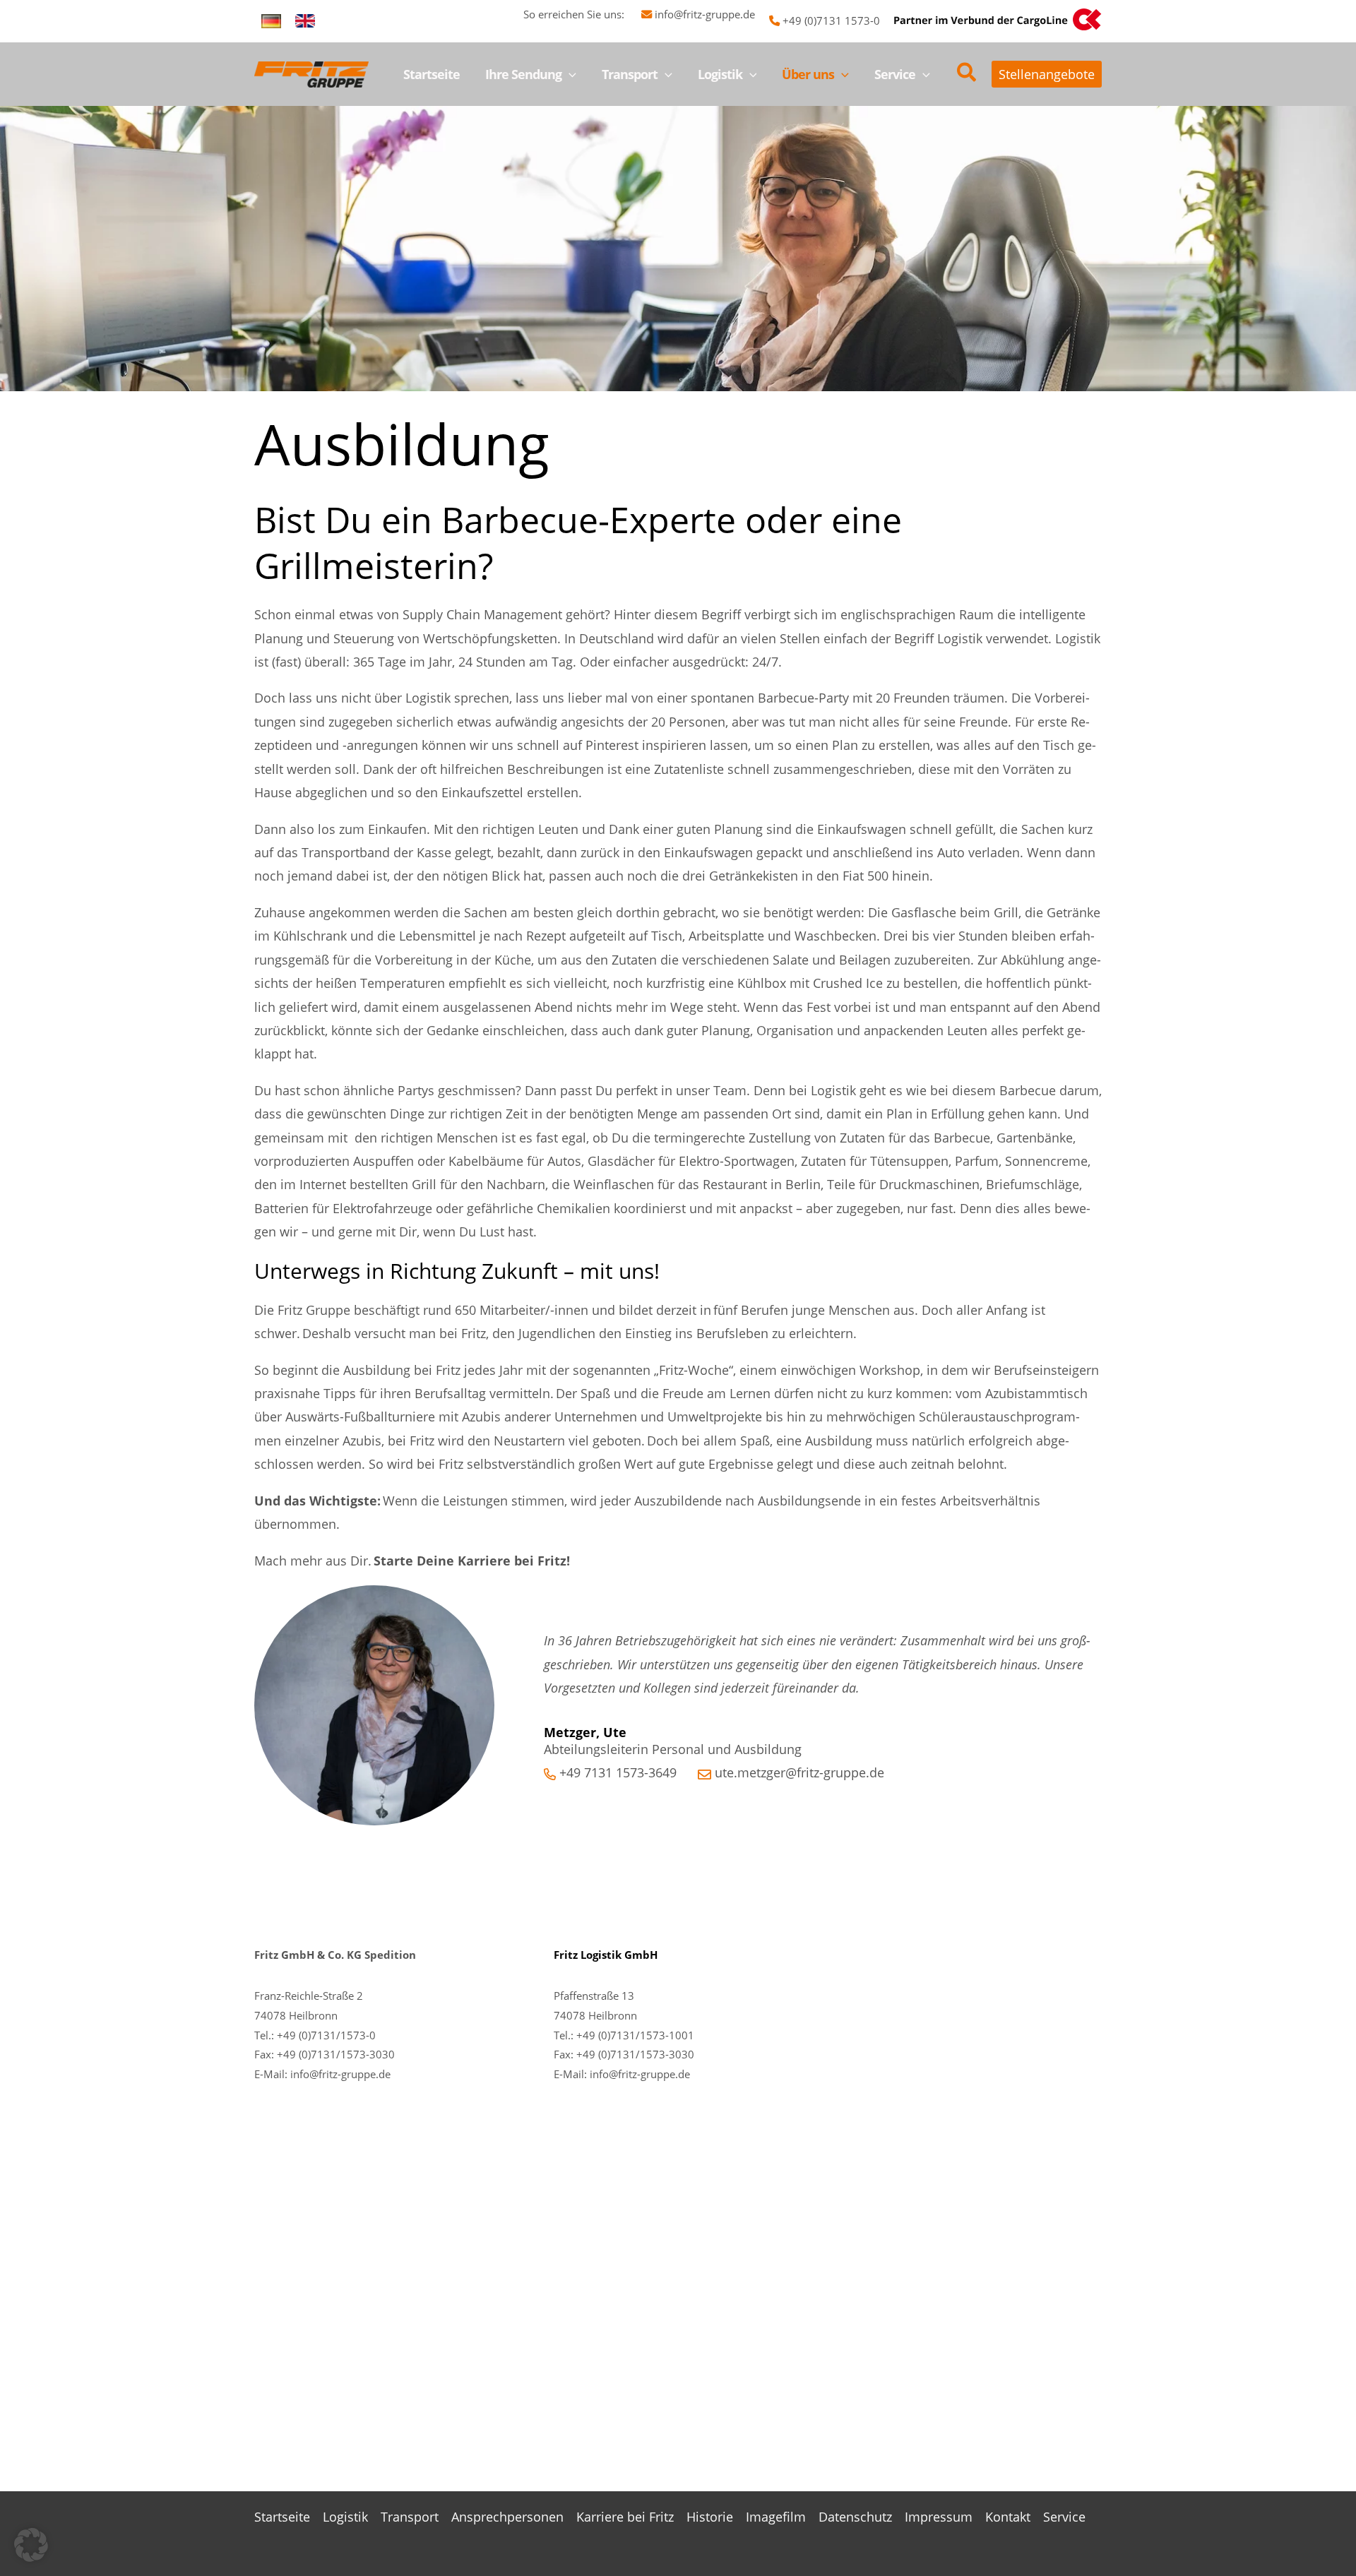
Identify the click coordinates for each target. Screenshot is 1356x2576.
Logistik (345, 2517)
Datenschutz (855, 2517)
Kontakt (1008, 2517)
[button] (569, 74)
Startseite (282, 2517)
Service (1064, 2517)
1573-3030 (667, 2054)
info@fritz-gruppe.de (705, 14)
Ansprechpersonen (507, 2517)
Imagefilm (776, 2517)
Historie (710, 2517)
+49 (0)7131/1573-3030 (336, 2054)
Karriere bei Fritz (625, 2517)
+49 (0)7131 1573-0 (831, 20)
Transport (410, 2517)
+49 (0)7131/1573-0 (326, 2035)
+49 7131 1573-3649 (618, 1772)
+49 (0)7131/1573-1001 (635, 2035)
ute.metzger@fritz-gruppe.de (799, 1772)
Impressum (939, 2517)
